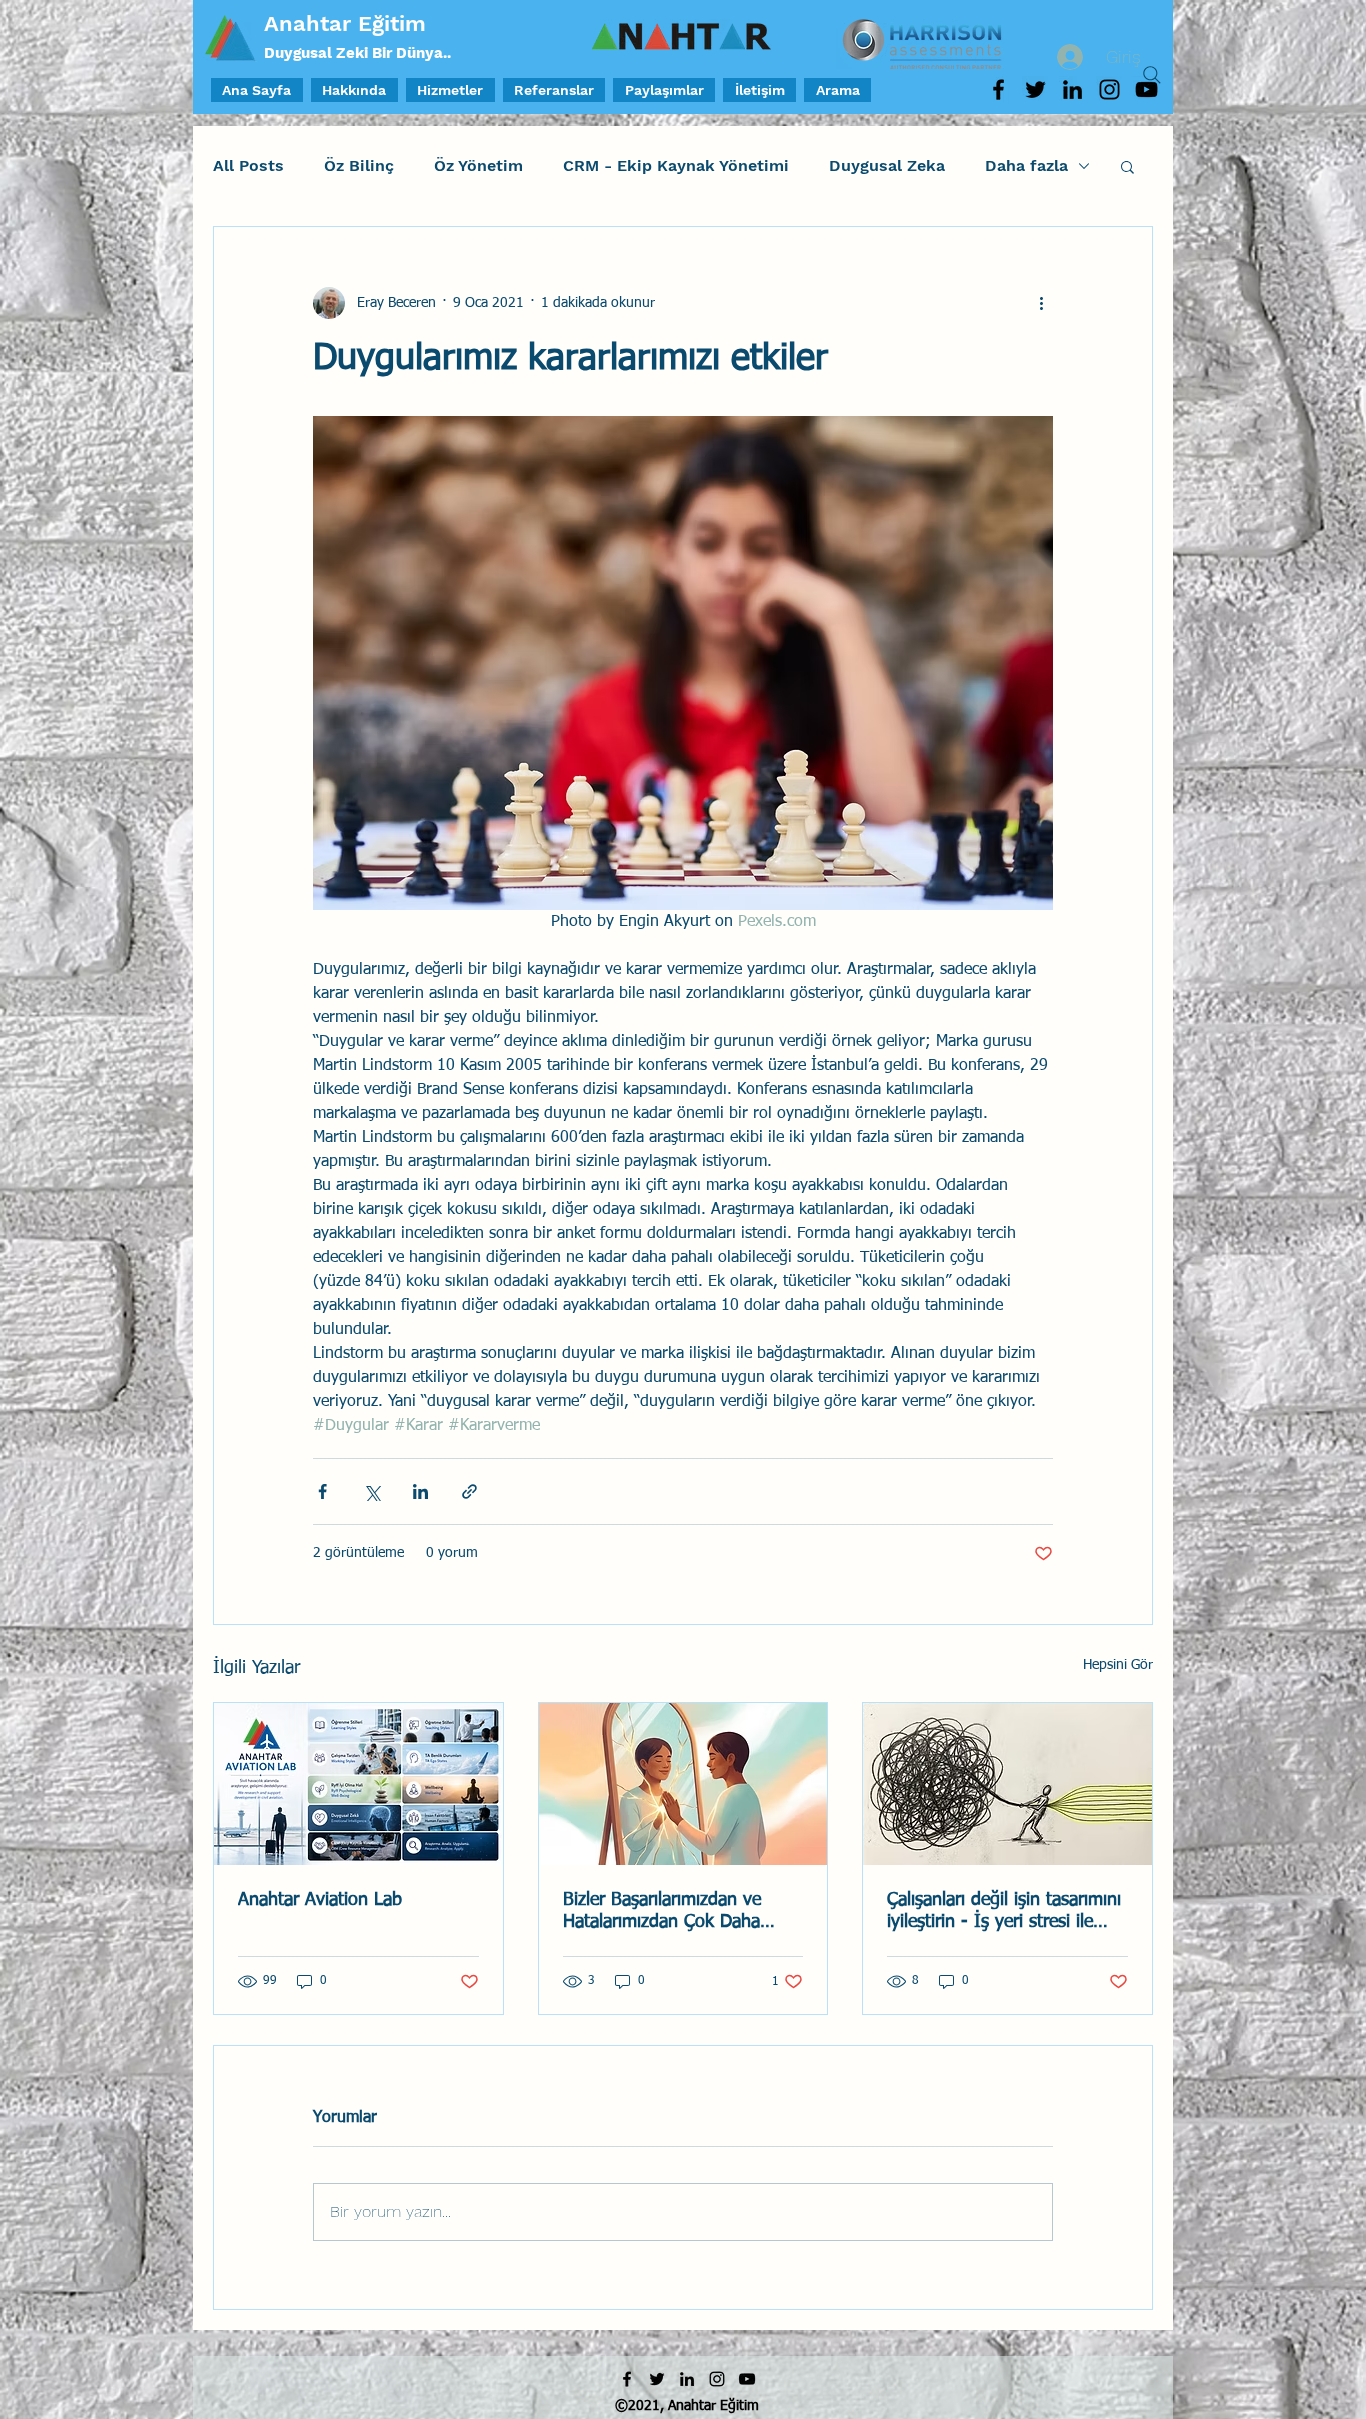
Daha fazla (1026, 165)
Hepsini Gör (1118, 1665)
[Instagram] (1109, 89)
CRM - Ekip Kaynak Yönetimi (676, 165)
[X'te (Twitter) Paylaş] (371, 1491)
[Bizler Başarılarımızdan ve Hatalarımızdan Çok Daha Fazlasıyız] (683, 1784)
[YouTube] (747, 2379)
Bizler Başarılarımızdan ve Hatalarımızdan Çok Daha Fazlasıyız (662, 1912)
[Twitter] (1035, 89)
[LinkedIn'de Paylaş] (420, 1491)
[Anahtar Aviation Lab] (358, 1784)
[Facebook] (998, 89)
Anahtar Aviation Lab (320, 1900)
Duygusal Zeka (887, 165)
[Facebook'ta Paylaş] (322, 1491)
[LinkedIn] (1072, 89)
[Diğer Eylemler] (1041, 303)
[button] (1127, 166)
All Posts (248, 165)
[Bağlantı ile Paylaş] (469, 1491)
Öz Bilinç (359, 165)
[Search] (1152, 75)
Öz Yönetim (478, 165)
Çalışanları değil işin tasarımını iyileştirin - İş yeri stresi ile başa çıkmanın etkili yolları (1004, 1912)
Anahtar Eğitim (345, 23)
